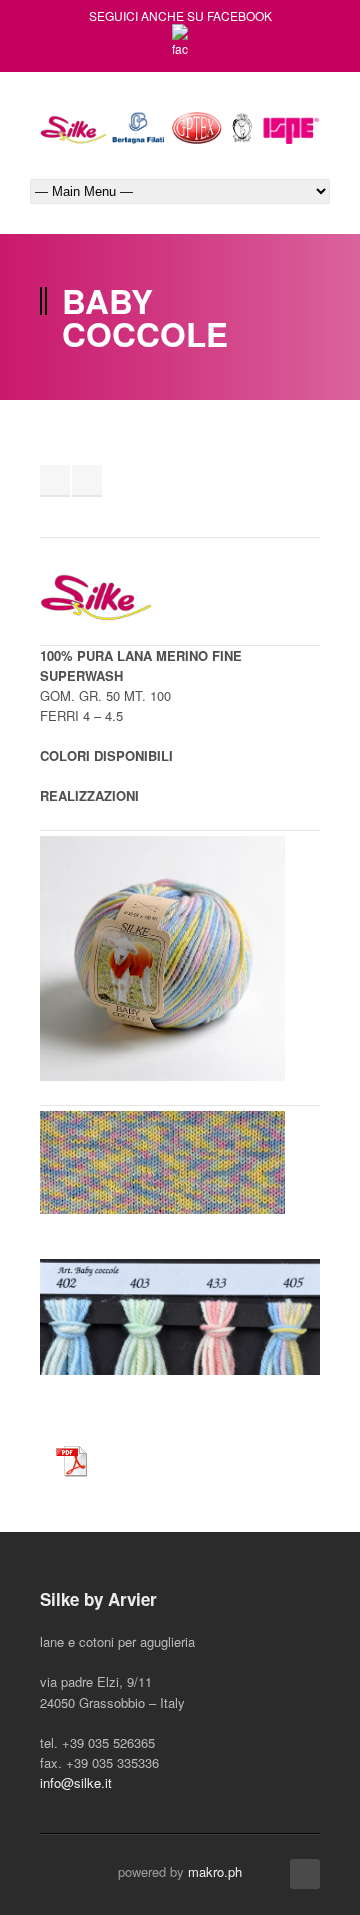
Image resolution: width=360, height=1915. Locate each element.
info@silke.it (76, 1782)
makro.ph (215, 1871)
